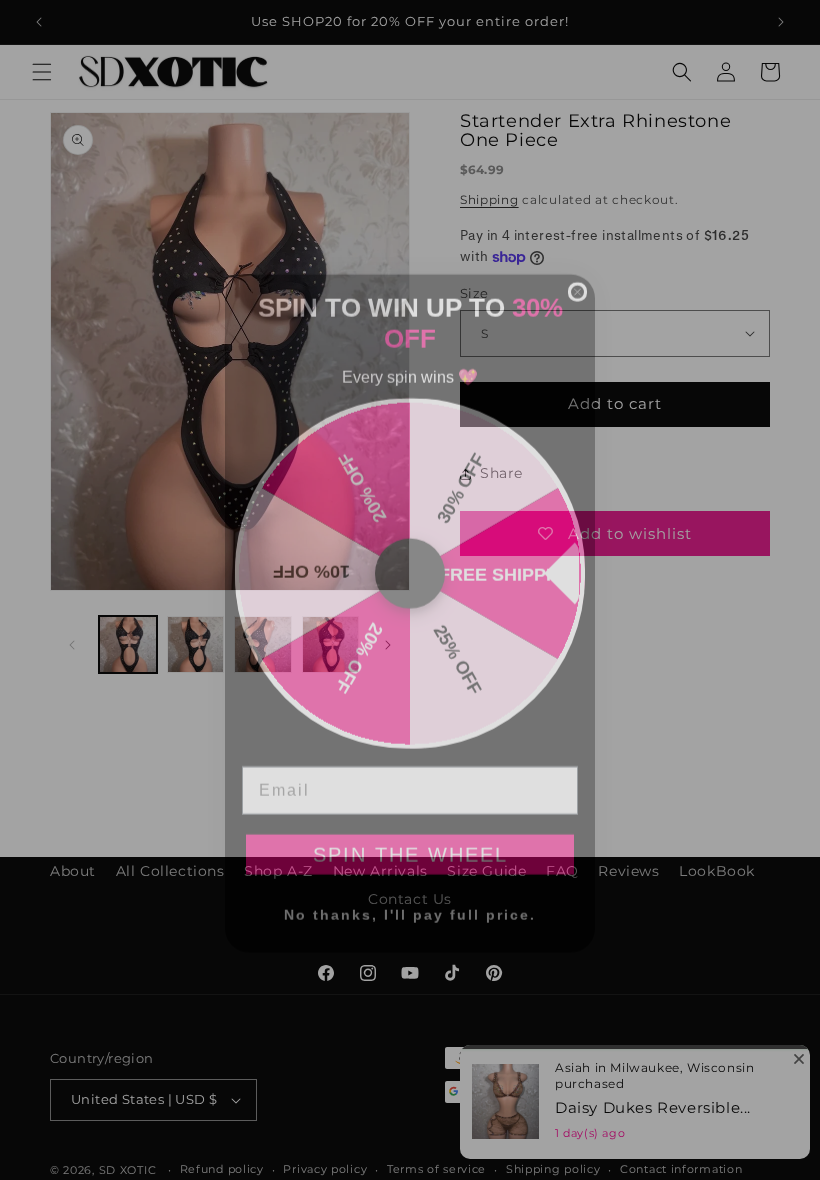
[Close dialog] (577, 268)
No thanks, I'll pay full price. (410, 891)
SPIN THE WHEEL (410, 831)
